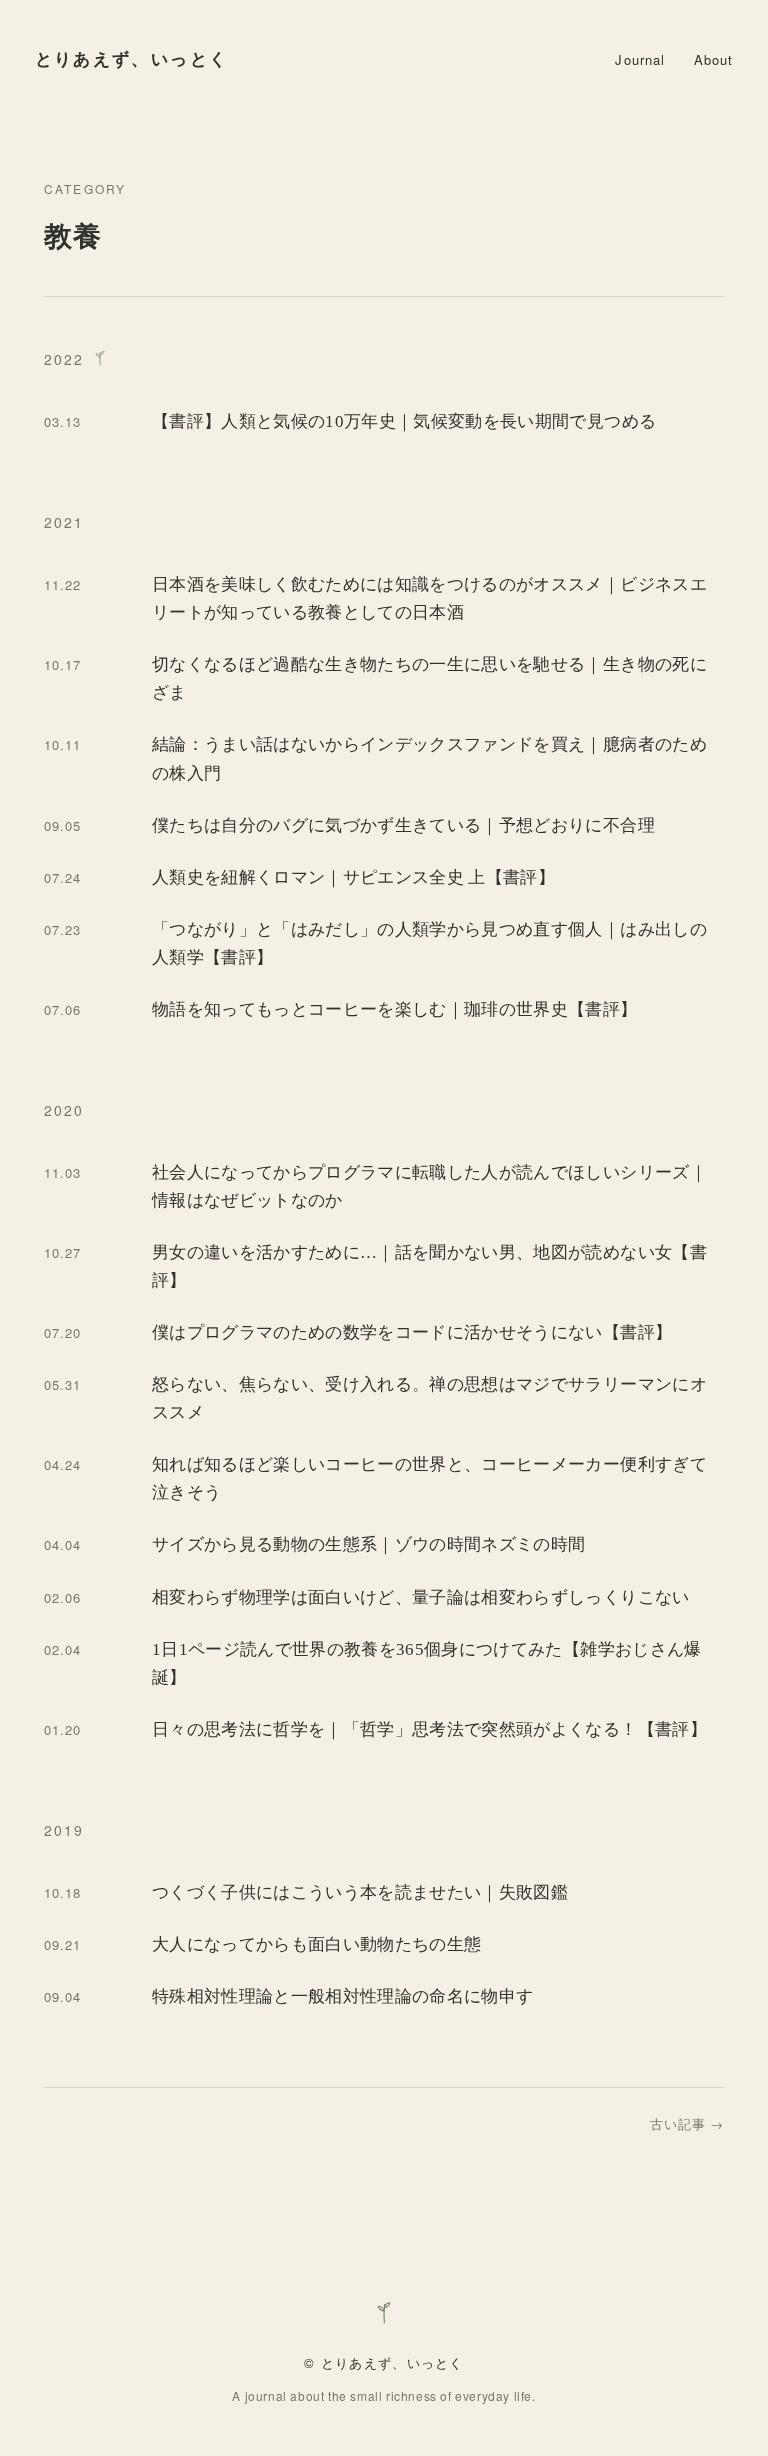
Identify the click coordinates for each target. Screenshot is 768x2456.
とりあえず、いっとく (132, 59)
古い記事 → (687, 2123)
